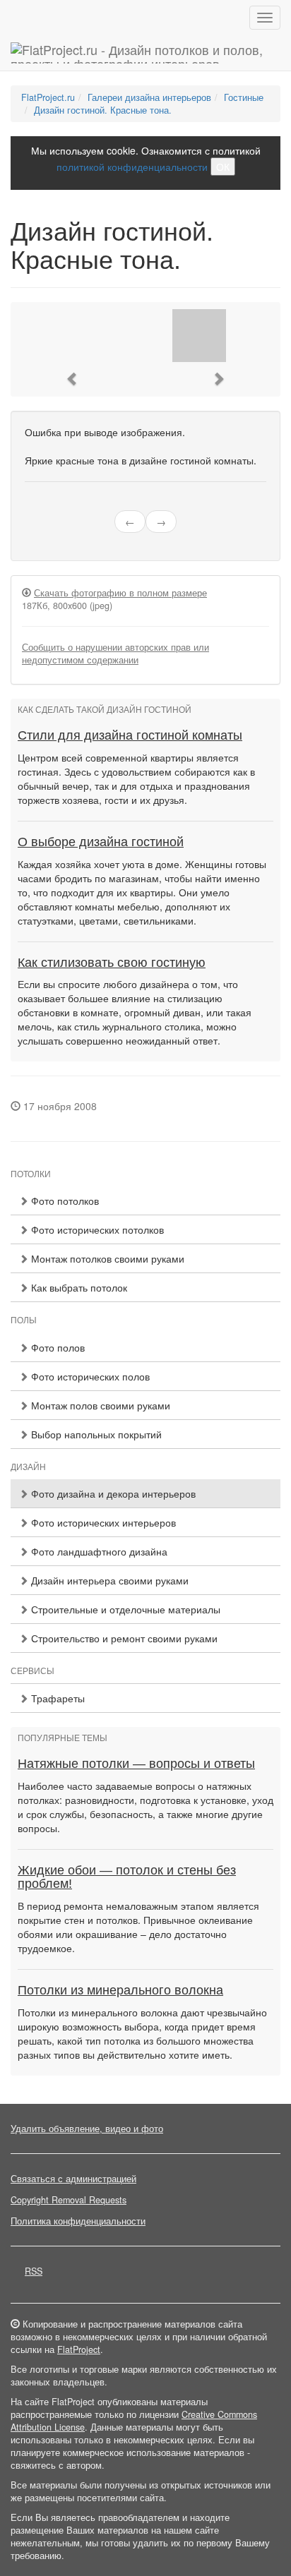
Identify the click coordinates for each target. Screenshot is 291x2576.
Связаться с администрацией (73, 2179)
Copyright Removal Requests (69, 2200)
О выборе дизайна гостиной (101, 842)
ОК (223, 167)
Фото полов (57, 1347)
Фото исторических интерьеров (102, 1522)
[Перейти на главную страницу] (145, 53)
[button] (73, 379)
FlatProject (79, 2349)
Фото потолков (64, 1200)
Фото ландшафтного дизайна (98, 1551)
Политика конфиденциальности (78, 2221)
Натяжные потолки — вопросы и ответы (136, 1764)
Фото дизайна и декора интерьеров (112, 1493)
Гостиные (244, 97)
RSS (34, 2271)
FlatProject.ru (48, 97)
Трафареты (57, 1698)
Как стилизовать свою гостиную (112, 963)
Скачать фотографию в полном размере (120, 593)
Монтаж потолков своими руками (106, 1258)
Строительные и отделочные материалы (124, 1609)
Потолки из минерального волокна (120, 1990)
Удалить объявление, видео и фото (87, 2129)
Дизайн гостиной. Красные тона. (103, 110)
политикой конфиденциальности (132, 167)
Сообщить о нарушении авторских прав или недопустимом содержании (115, 654)
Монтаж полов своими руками (99, 1405)
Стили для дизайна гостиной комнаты (130, 735)
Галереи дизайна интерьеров (149, 97)
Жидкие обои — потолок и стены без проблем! (127, 1877)
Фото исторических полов (89, 1376)
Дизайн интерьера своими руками (108, 1580)
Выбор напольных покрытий (95, 1434)
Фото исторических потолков (96, 1229)
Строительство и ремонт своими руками (123, 1638)
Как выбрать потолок (78, 1287)
